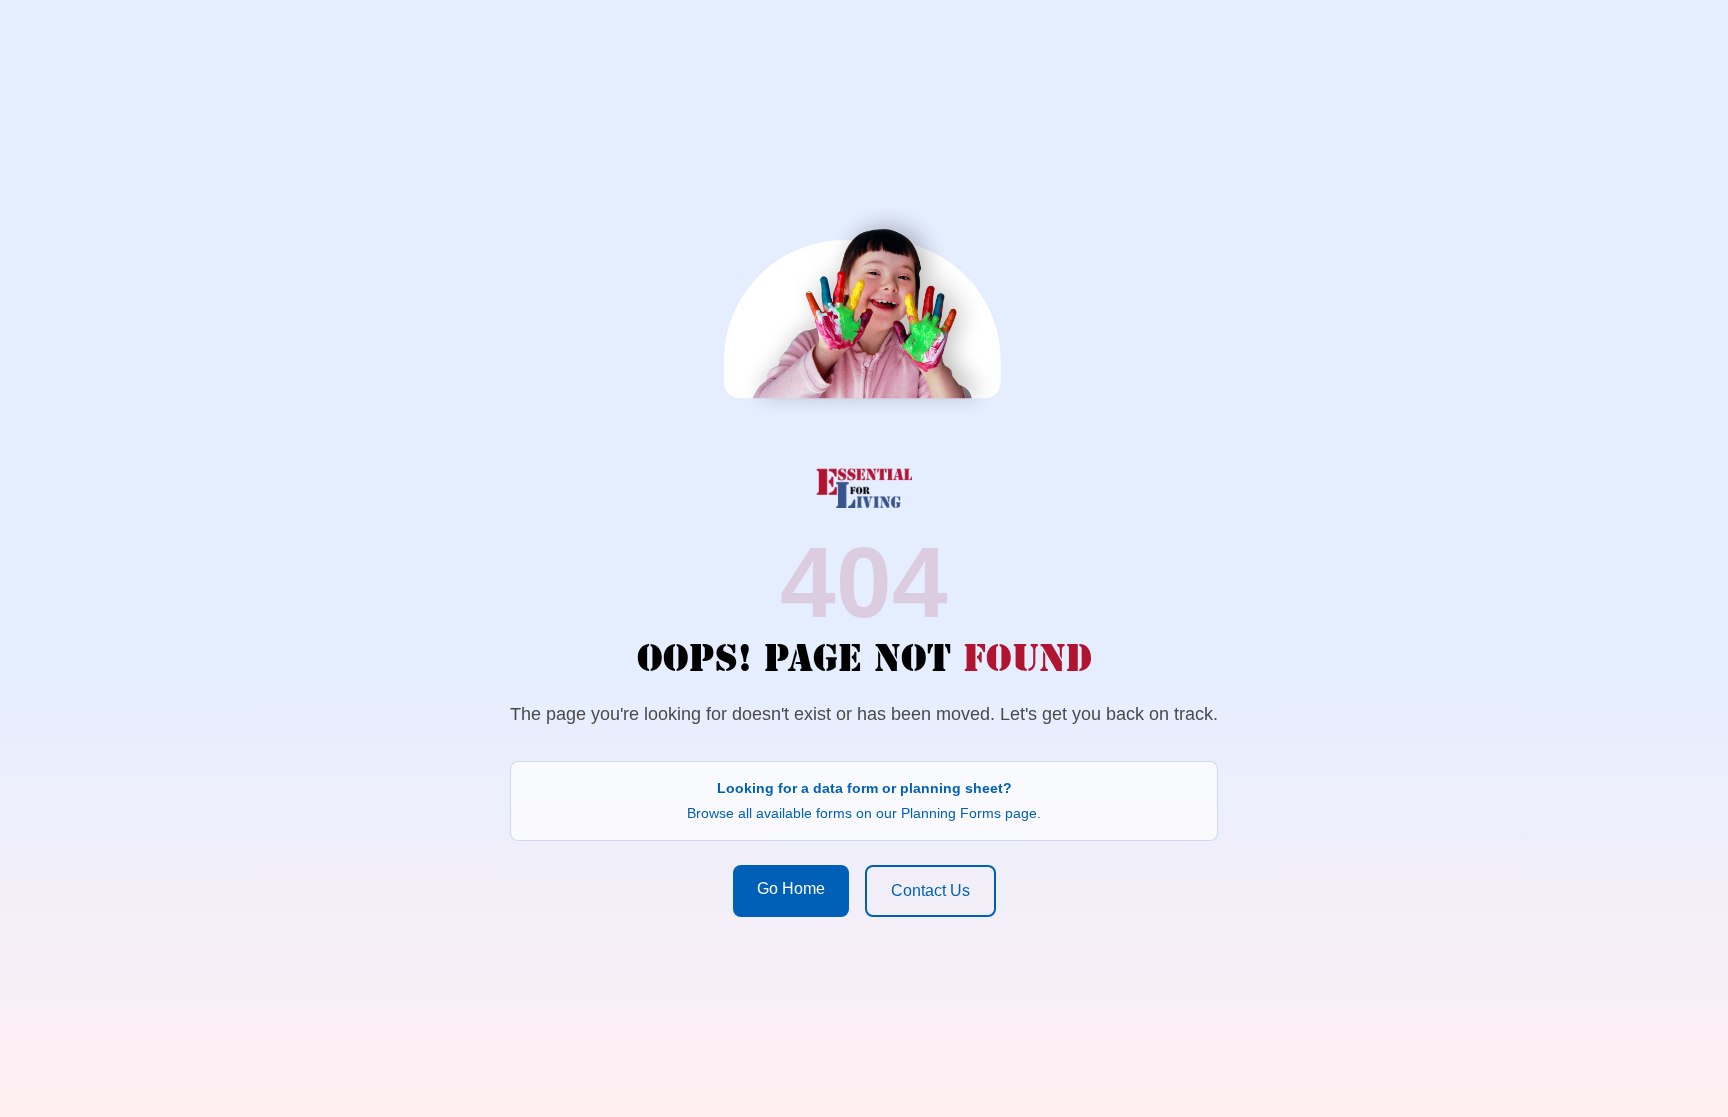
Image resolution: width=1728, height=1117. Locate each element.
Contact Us (930, 890)
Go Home (791, 888)
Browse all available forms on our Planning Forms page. (864, 813)
